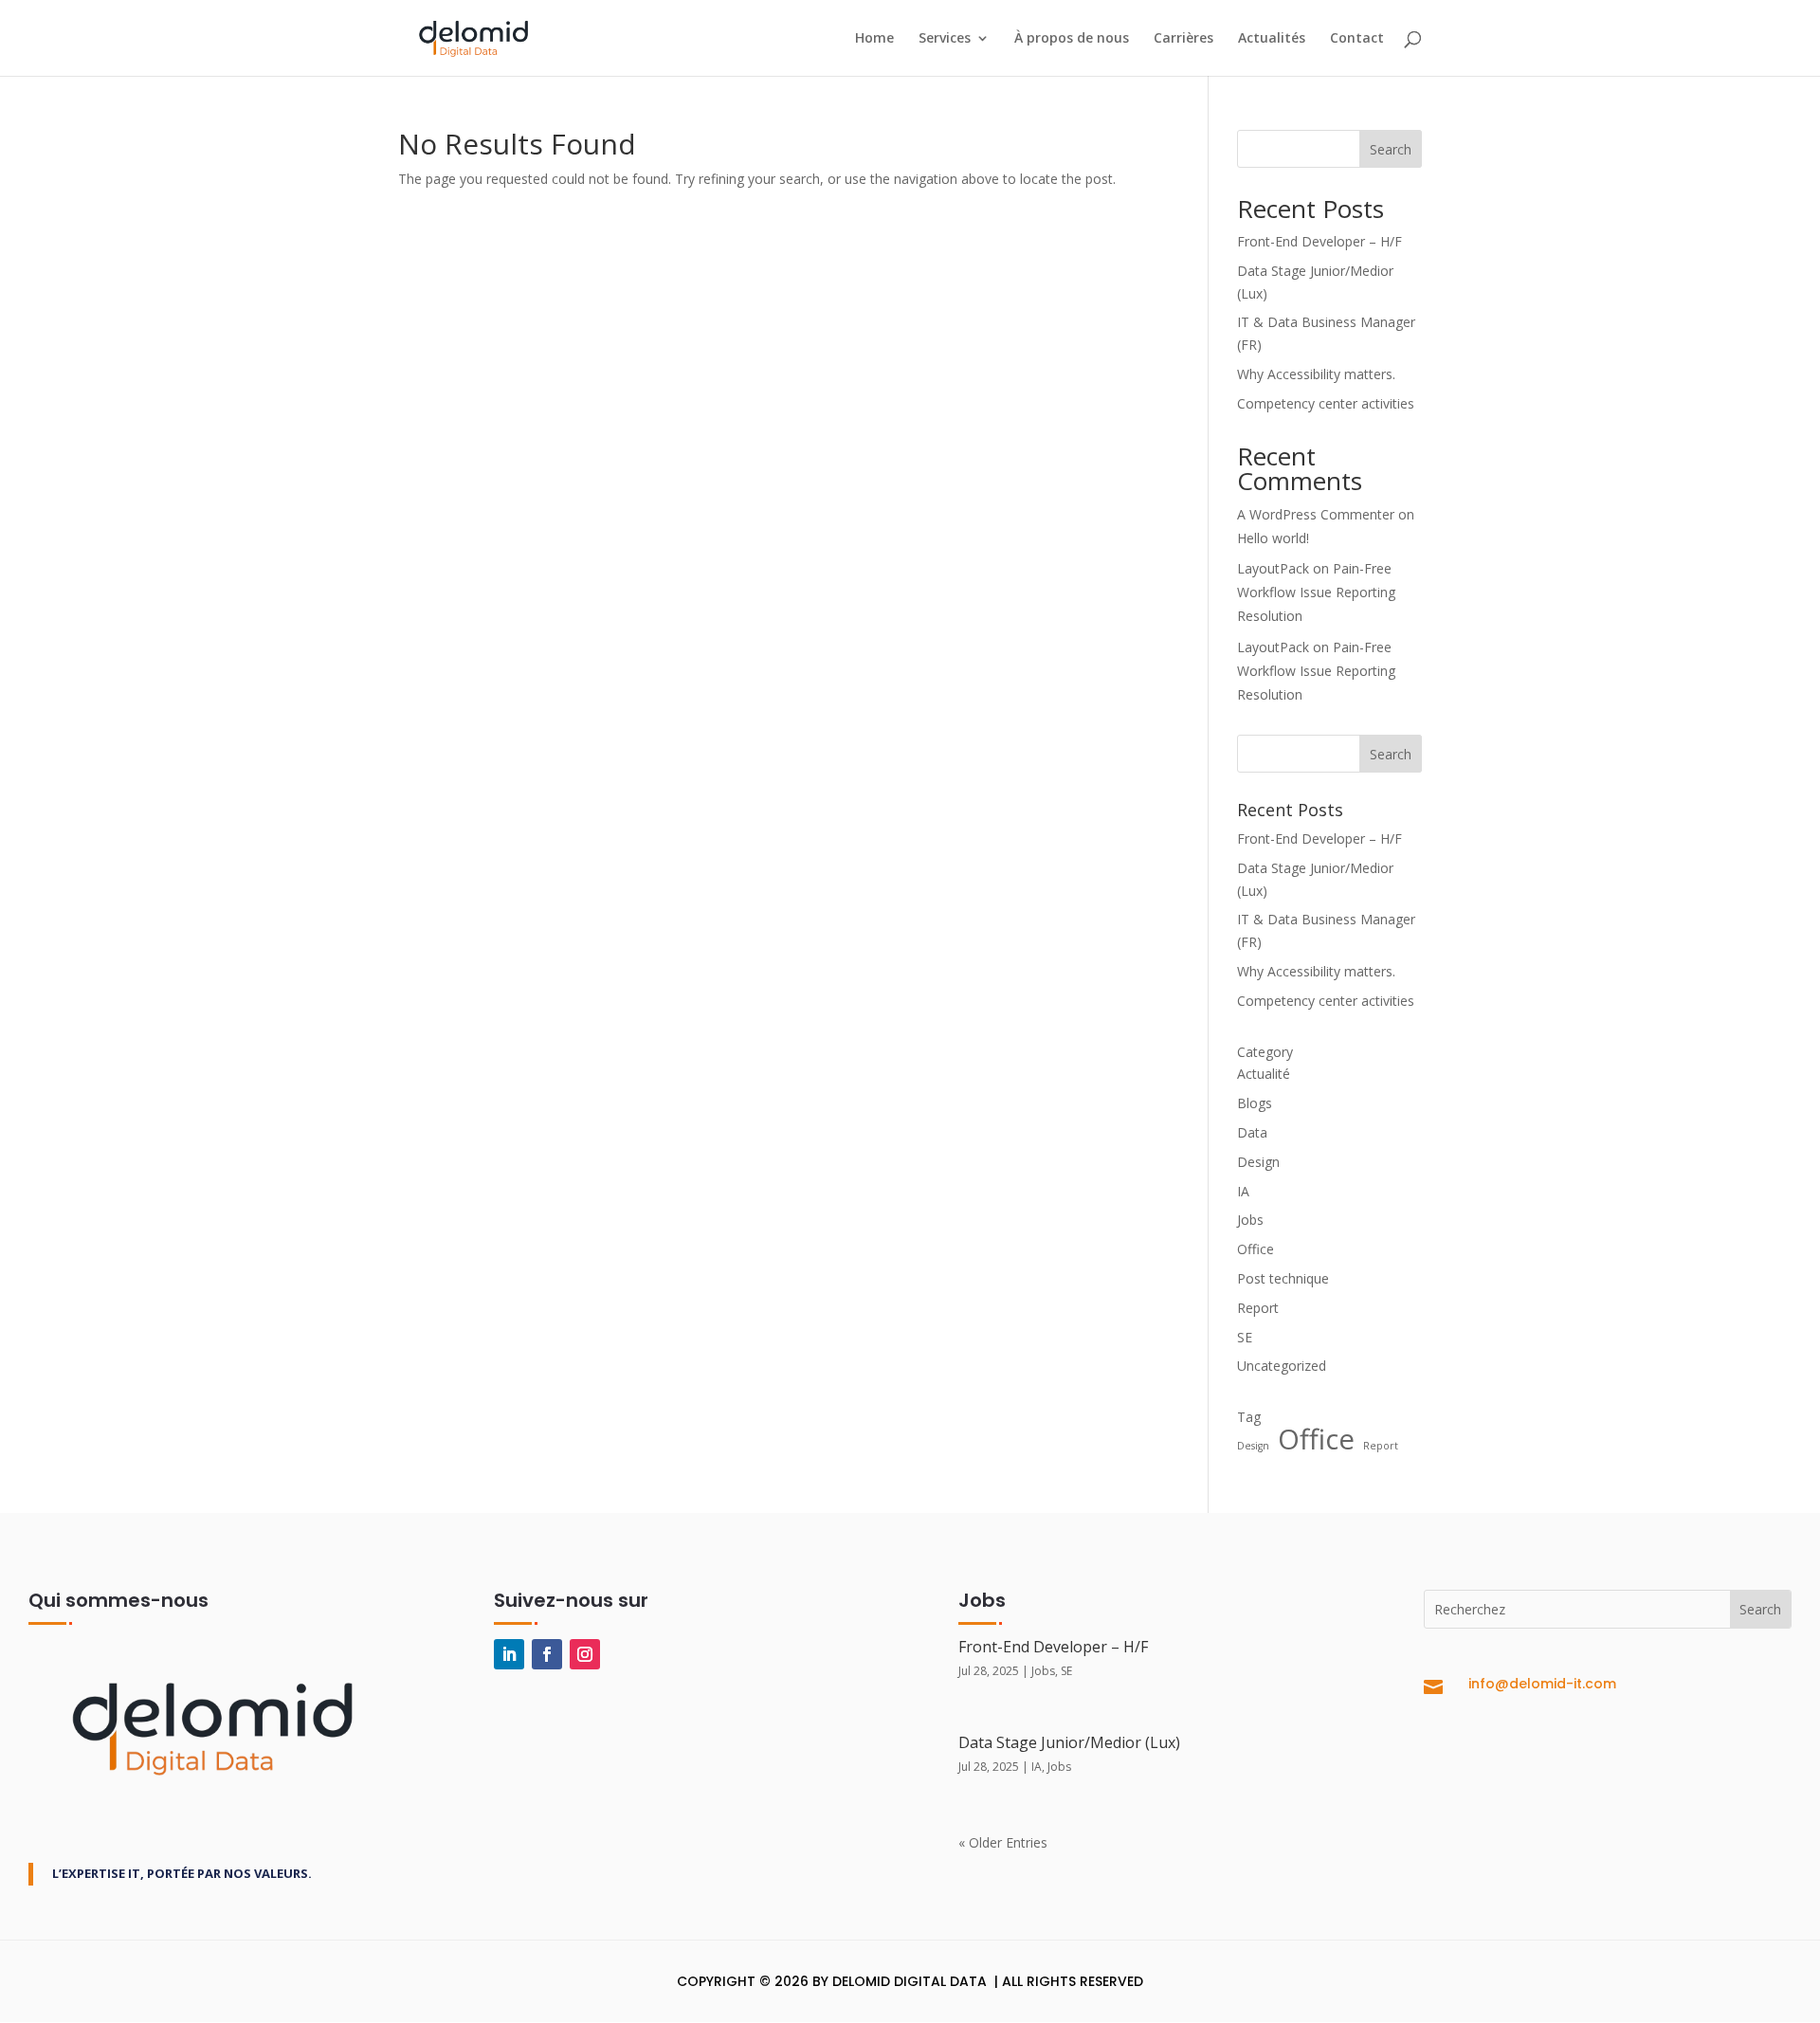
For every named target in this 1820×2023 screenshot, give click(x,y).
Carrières (1183, 39)
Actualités (1272, 39)
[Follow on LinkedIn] (509, 1654)
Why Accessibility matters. (1316, 374)
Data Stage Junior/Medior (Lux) (1069, 1742)
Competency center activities (1326, 403)
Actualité (1264, 1074)
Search (1391, 149)
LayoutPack (1273, 568)
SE (1245, 1337)
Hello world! (1273, 538)
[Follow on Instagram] (585, 1654)
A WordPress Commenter (1316, 514)
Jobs (1250, 1220)
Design (1258, 1162)
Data (1252, 1132)
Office (1256, 1249)
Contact (1357, 39)
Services (945, 39)
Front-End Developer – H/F (1319, 241)
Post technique (1283, 1278)
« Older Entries (1003, 1842)
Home (874, 39)
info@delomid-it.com (1542, 1684)
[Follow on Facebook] (547, 1654)
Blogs (1255, 1103)
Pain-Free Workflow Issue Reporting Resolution (1316, 592)
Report (1258, 1308)
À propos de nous (1072, 39)
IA (1243, 1191)
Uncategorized (1282, 1366)
